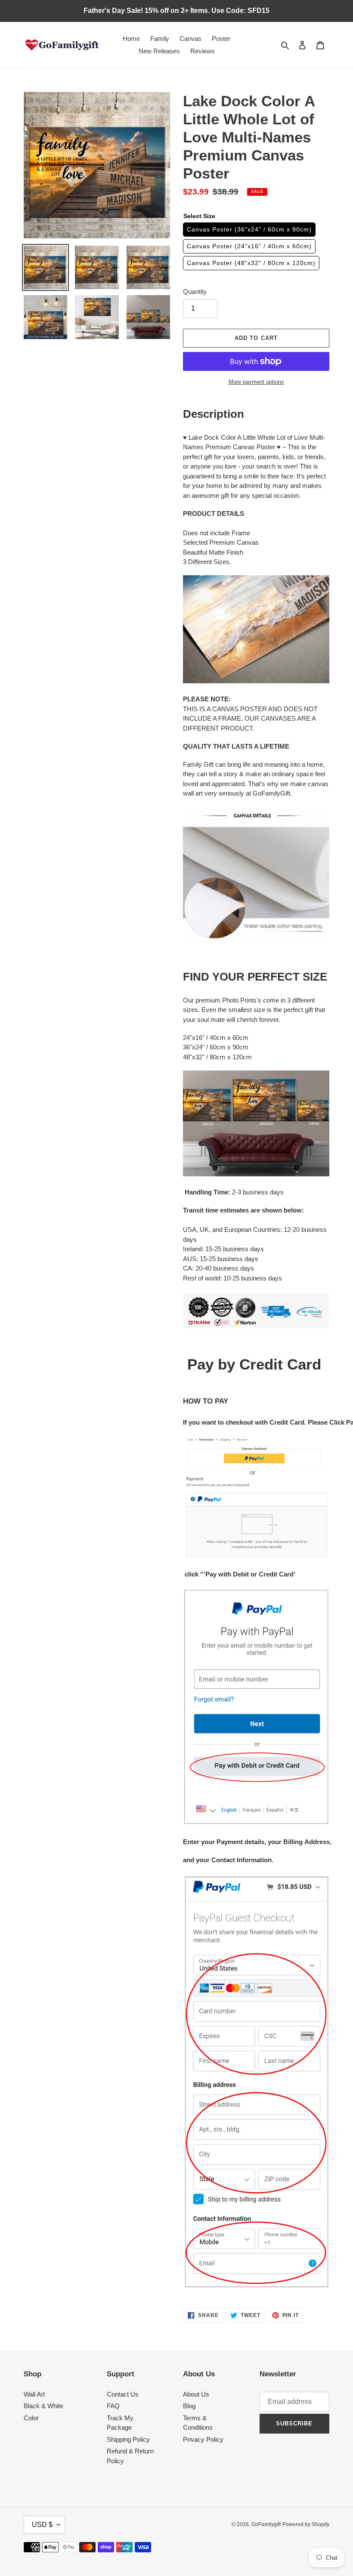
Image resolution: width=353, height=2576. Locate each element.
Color (31, 2418)
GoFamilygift (266, 2524)
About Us (196, 2394)
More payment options (256, 382)
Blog (189, 2406)
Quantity (195, 292)
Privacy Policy (203, 2439)
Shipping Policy (128, 2439)
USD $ (42, 2525)
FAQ (113, 2406)
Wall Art (34, 2394)
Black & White (43, 2406)
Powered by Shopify (306, 2524)
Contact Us (123, 2394)
